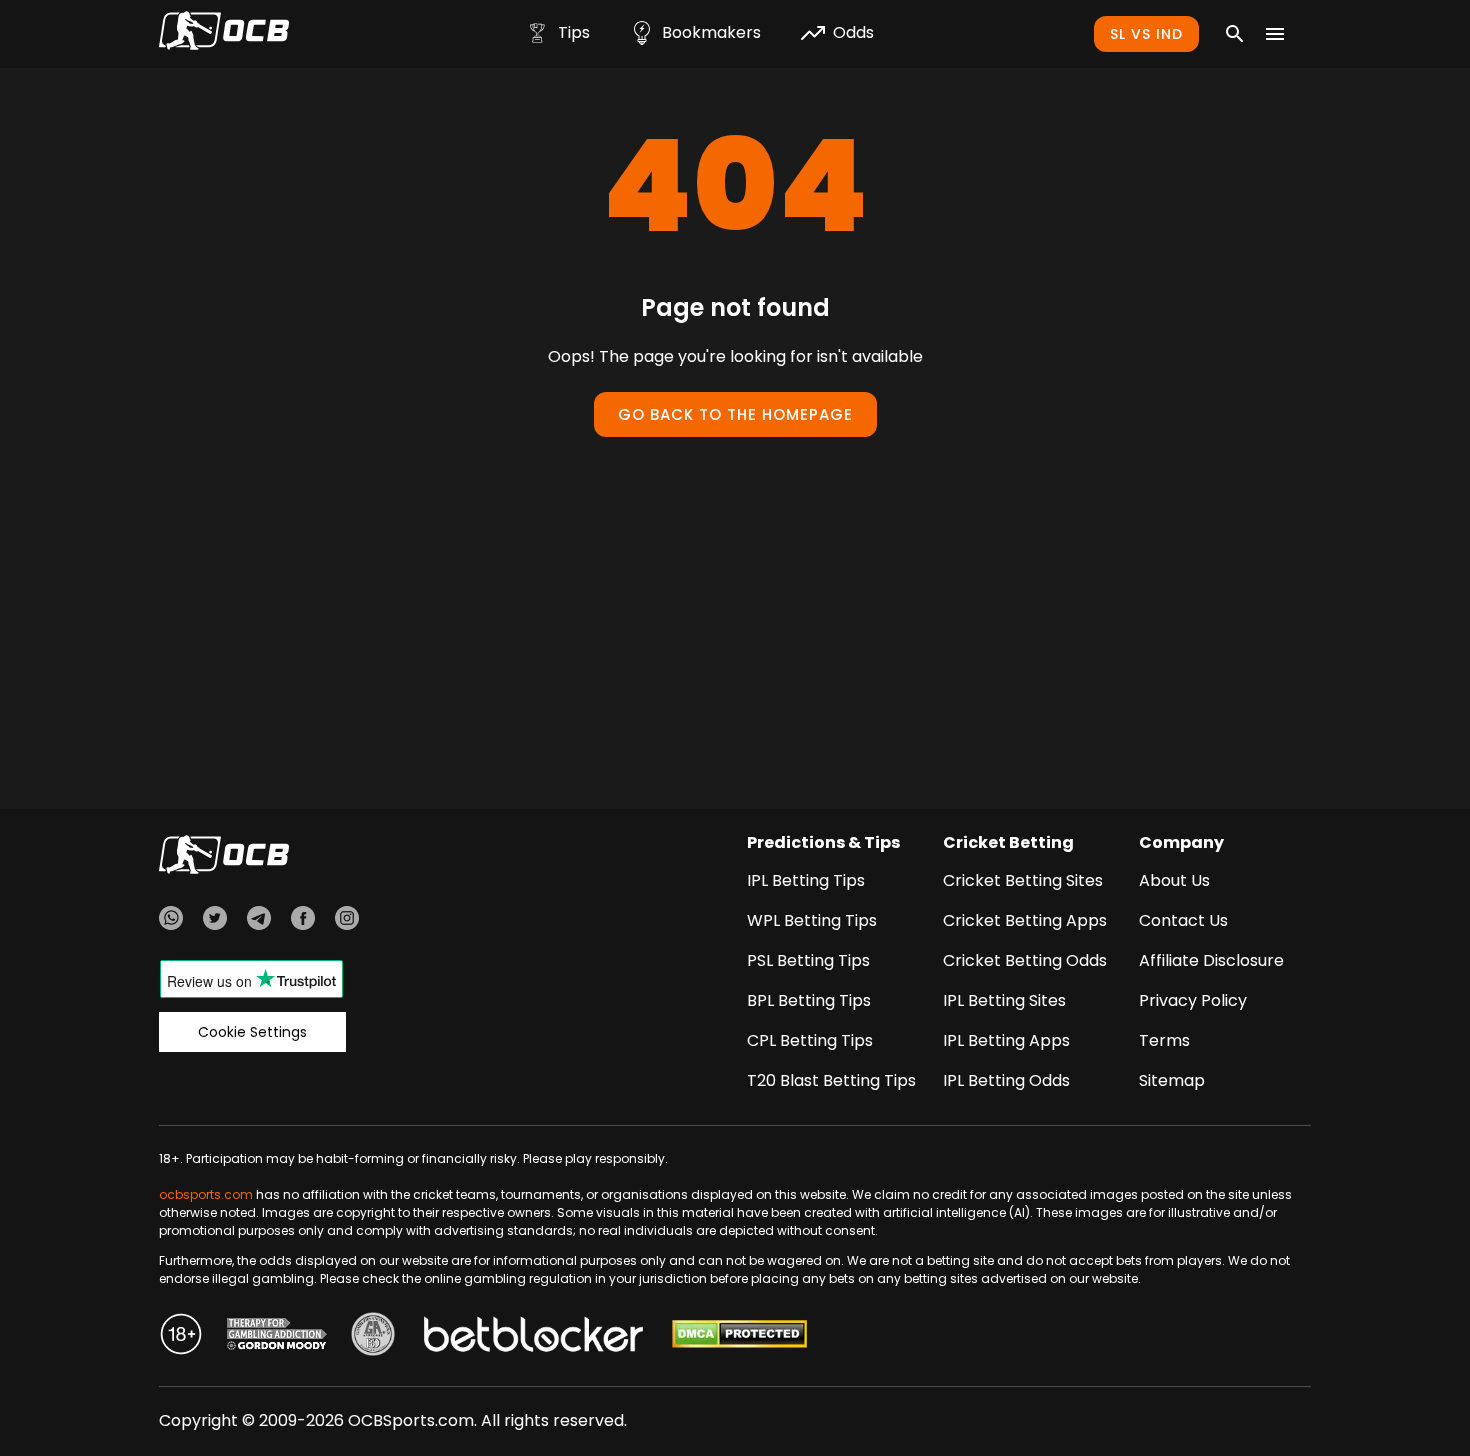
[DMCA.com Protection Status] (739, 1337)
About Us (1174, 880)
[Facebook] (303, 921)
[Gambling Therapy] (277, 1337)
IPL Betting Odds (1006, 1080)
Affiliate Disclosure (1211, 960)
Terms (1164, 1040)
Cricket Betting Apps (1025, 920)
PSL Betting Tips (808, 960)
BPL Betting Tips (809, 1000)
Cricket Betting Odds (1025, 960)
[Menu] (1275, 34)
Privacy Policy (1193, 1000)
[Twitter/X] (215, 921)
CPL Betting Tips (810, 1040)
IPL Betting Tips (806, 880)
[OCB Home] (224, 34)
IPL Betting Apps (1006, 1040)
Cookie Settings (252, 1032)
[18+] (181, 1337)
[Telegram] (259, 921)
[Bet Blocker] (533, 1337)
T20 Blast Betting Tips (831, 1080)
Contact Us (1183, 920)
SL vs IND (1146, 34)
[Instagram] (347, 921)
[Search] (1235, 34)
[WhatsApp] (171, 921)
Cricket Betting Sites (1023, 880)
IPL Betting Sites (1004, 1000)
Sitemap (1172, 1080)
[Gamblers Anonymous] (373, 1337)
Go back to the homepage (735, 414)
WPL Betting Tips (812, 920)
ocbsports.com (206, 1194)
